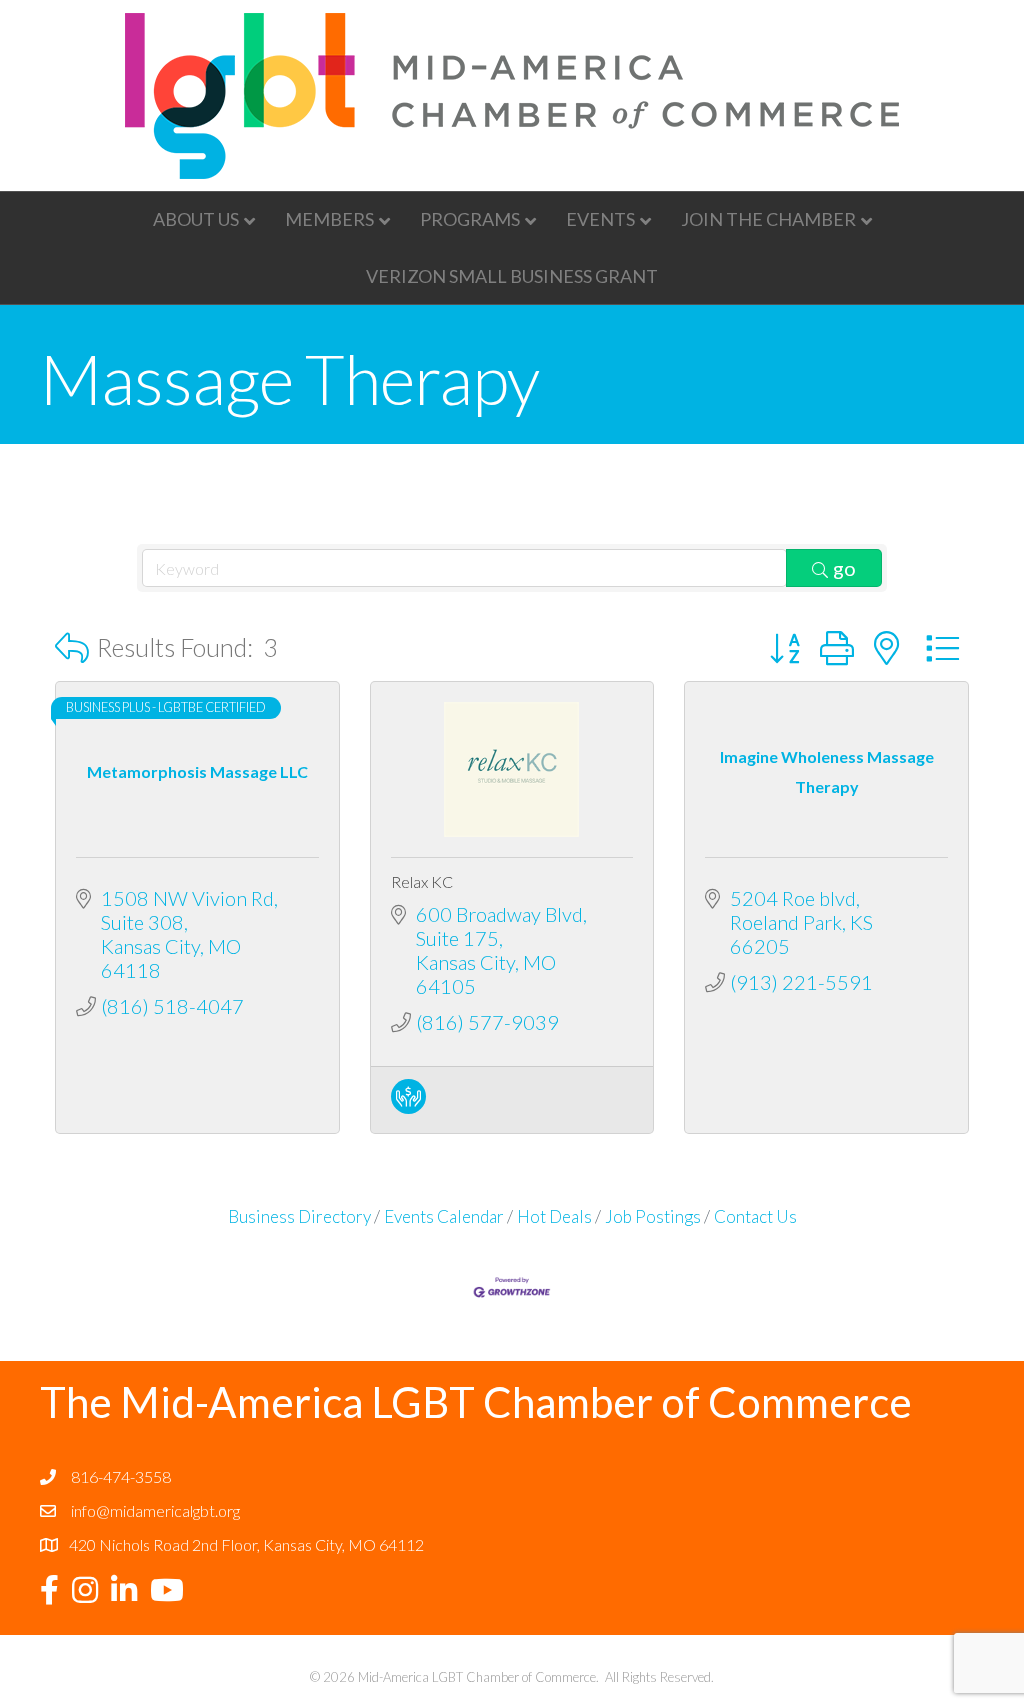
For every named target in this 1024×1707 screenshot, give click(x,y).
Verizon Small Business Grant (512, 276)
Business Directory (299, 1216)
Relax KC (422, 881)
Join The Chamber (768, 219)
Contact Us (755, 1216)
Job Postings (653, 1216)
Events (600, 219)
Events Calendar (444, 1216)
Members (329, 219)
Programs (470, 219)
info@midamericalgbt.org (155, 1510)
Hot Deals (554, 1216)
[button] (72, 647)
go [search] (844, 568)
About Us (196, 219)
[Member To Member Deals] (408, 1106)
